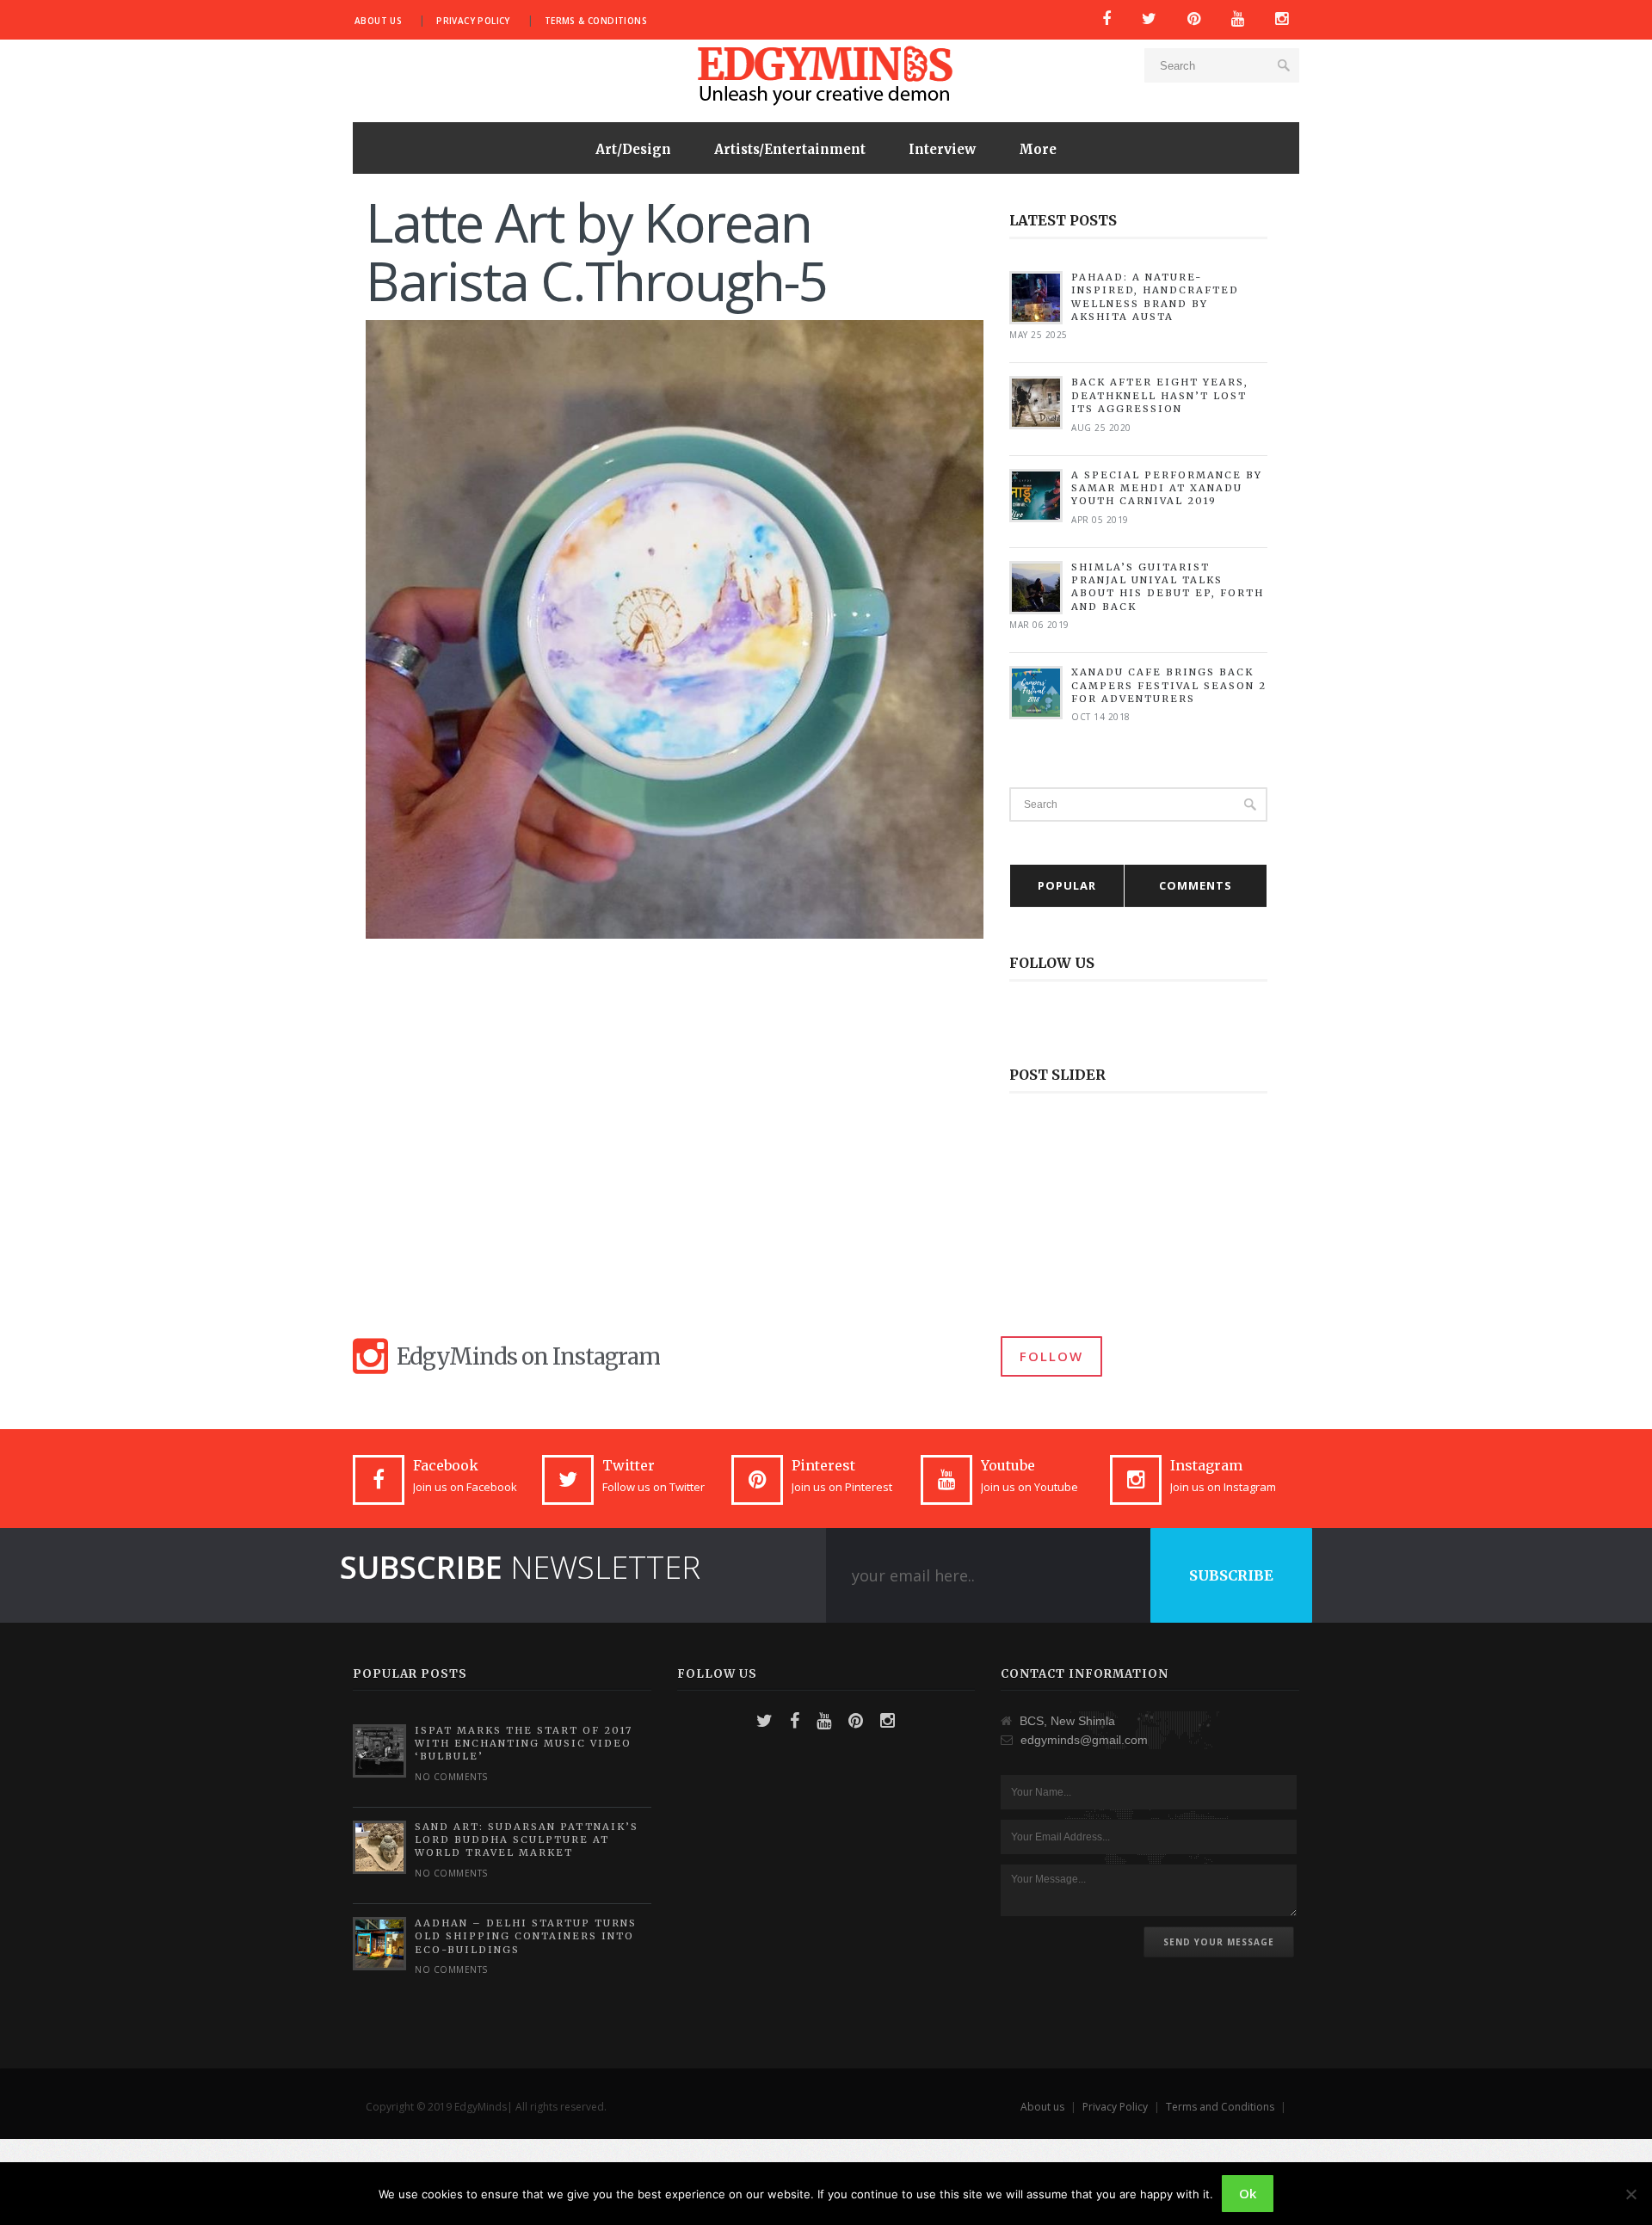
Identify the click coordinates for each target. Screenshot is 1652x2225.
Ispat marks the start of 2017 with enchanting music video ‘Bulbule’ (524, 1744)
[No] (1630, 2194)
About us (378, 21)
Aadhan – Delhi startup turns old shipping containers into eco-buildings (526, 1936)
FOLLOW (1051, 1356)
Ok (1248, 2193)
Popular (1067, 885)
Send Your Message (1219, 1942)
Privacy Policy (473, 21)
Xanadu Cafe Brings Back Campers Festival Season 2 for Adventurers (1169, 685)
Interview (942, 149)
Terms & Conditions (596, 21)
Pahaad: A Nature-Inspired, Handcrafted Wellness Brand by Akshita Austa (1155, 297)
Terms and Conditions (1220, 2107)
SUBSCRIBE (1231, 1575)
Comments (1196, 885)
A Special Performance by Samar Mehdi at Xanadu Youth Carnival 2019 (1167, 488)
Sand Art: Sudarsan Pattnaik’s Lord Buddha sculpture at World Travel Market (527, 1840)
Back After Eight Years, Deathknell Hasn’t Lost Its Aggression (1160, 395)
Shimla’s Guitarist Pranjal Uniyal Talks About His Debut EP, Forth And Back (1168, 587)
